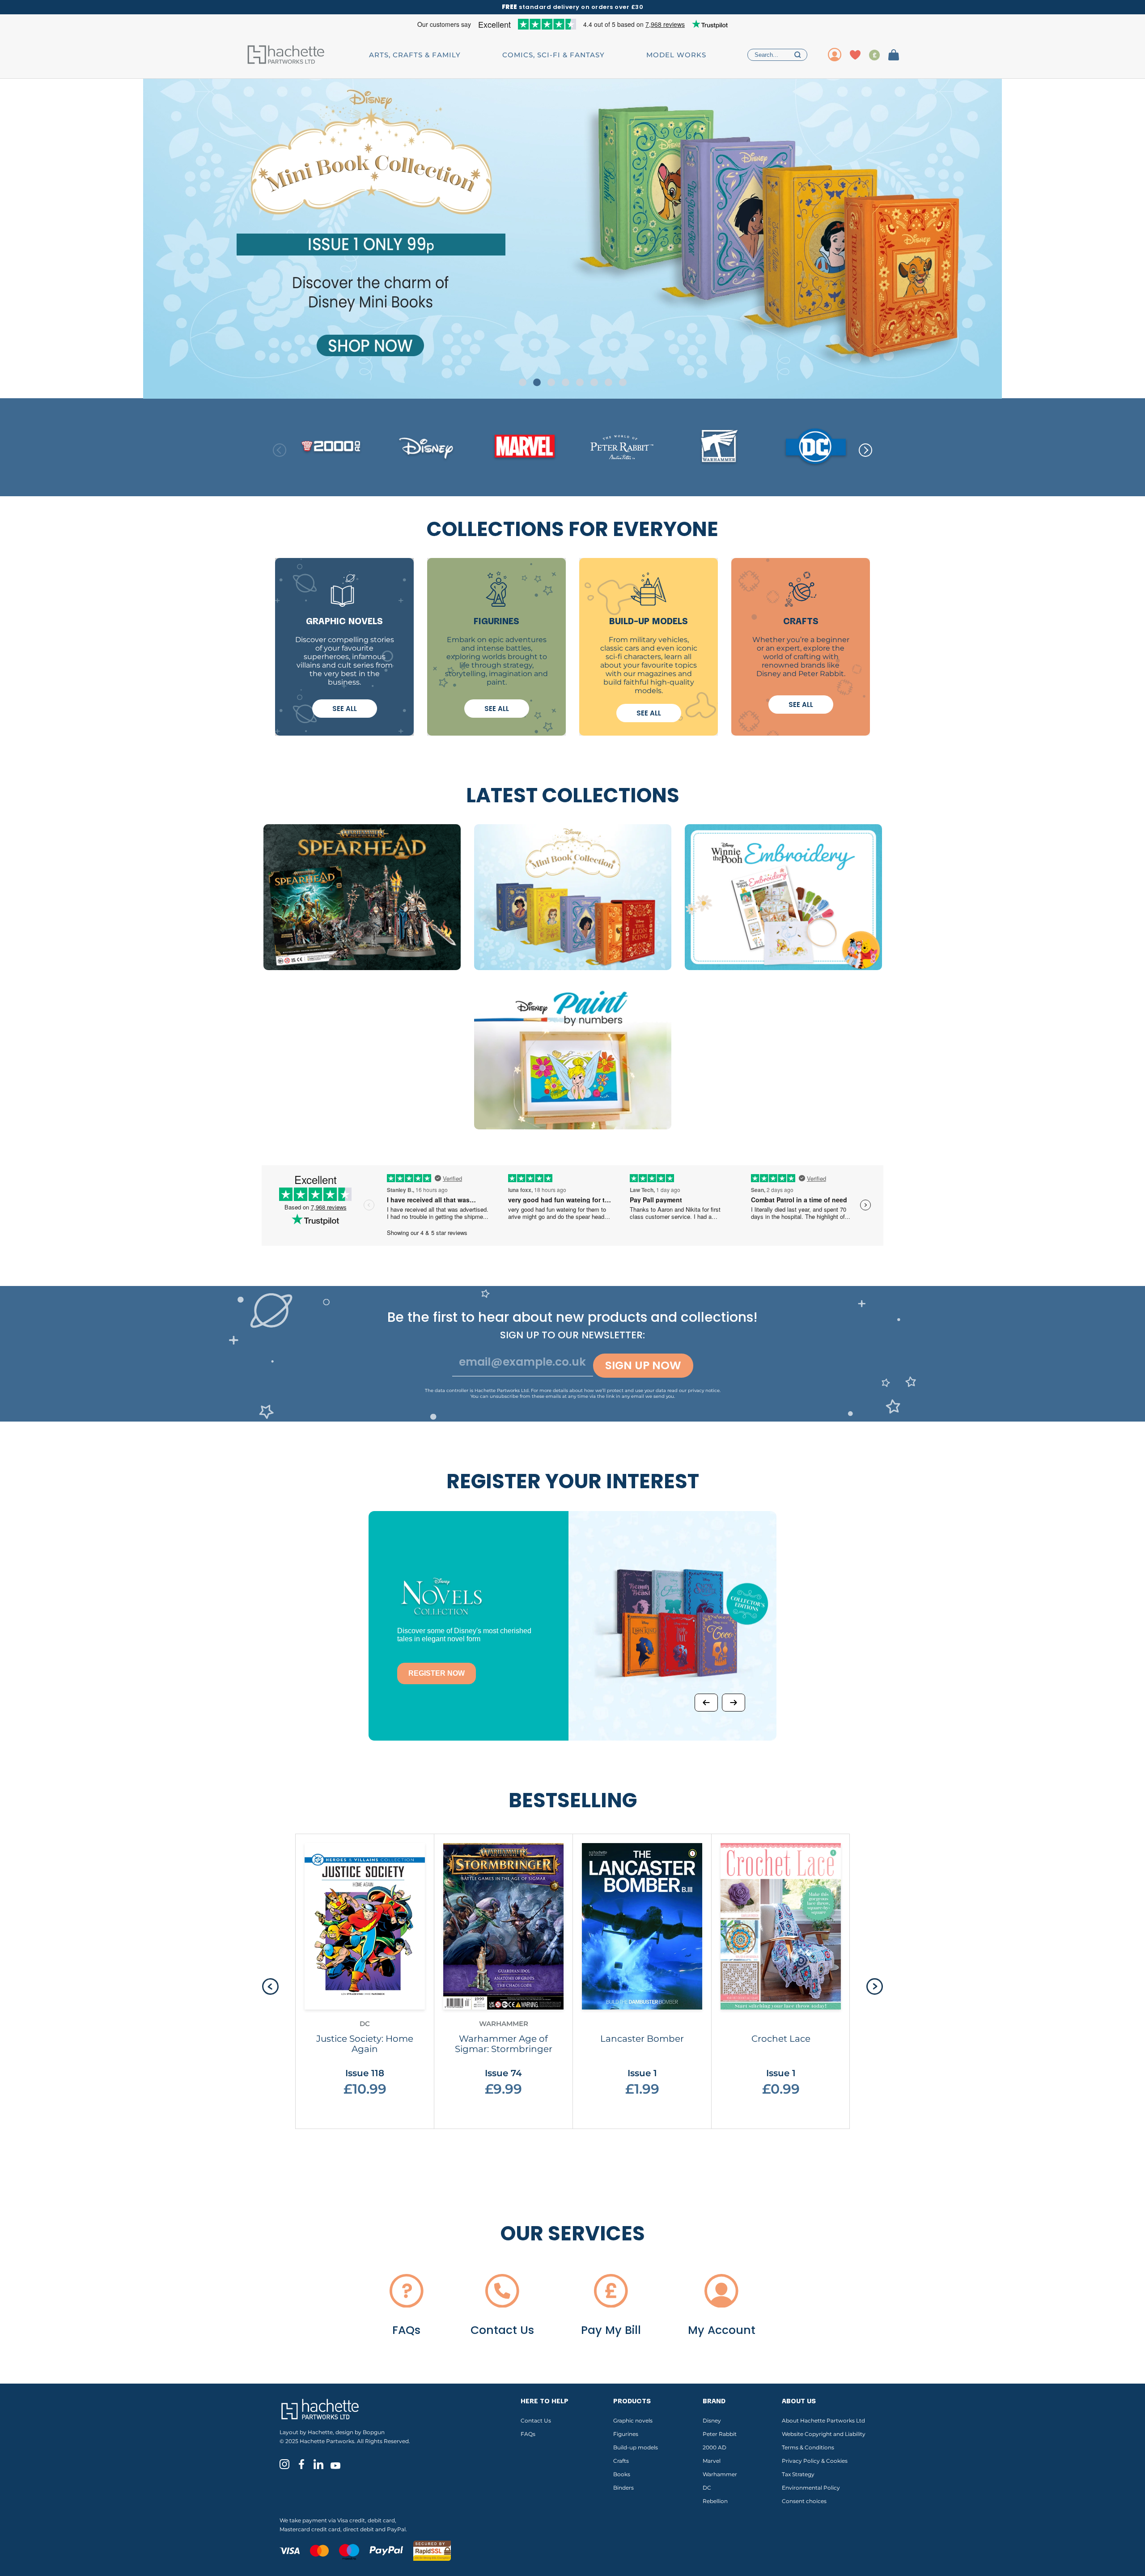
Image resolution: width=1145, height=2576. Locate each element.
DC (707, 2488)
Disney (712, 2421)
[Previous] (706, 1703)
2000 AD (715, 2447)
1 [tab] (523, 382)
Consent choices (804, 2501)
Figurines (626, 2434)
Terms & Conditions (808, 2447)
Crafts (621, 2461)
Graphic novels (633, 2421)
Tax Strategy (798, 2474)
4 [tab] (566, 382)
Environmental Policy (811, 2488)
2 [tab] (537, 382)
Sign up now (643, 1365)
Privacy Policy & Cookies (815, 2461)
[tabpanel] (572, 239)
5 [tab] (580, 382)
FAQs (528, 2434)
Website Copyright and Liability (824, 2434)
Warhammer (720, 2474)
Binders (623, 2488)
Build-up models (636, 2447)
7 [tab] (609, 382)
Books (622, 2474)
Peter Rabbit (720, 2434)
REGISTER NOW (437, 1673)
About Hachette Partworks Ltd (823, 2421)
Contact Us (536, 2421)
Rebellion (715, 2501)
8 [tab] (623, 382)
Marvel (712, 2461)
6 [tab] (594, 382)
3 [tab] (551, 382)
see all (345, 709)
